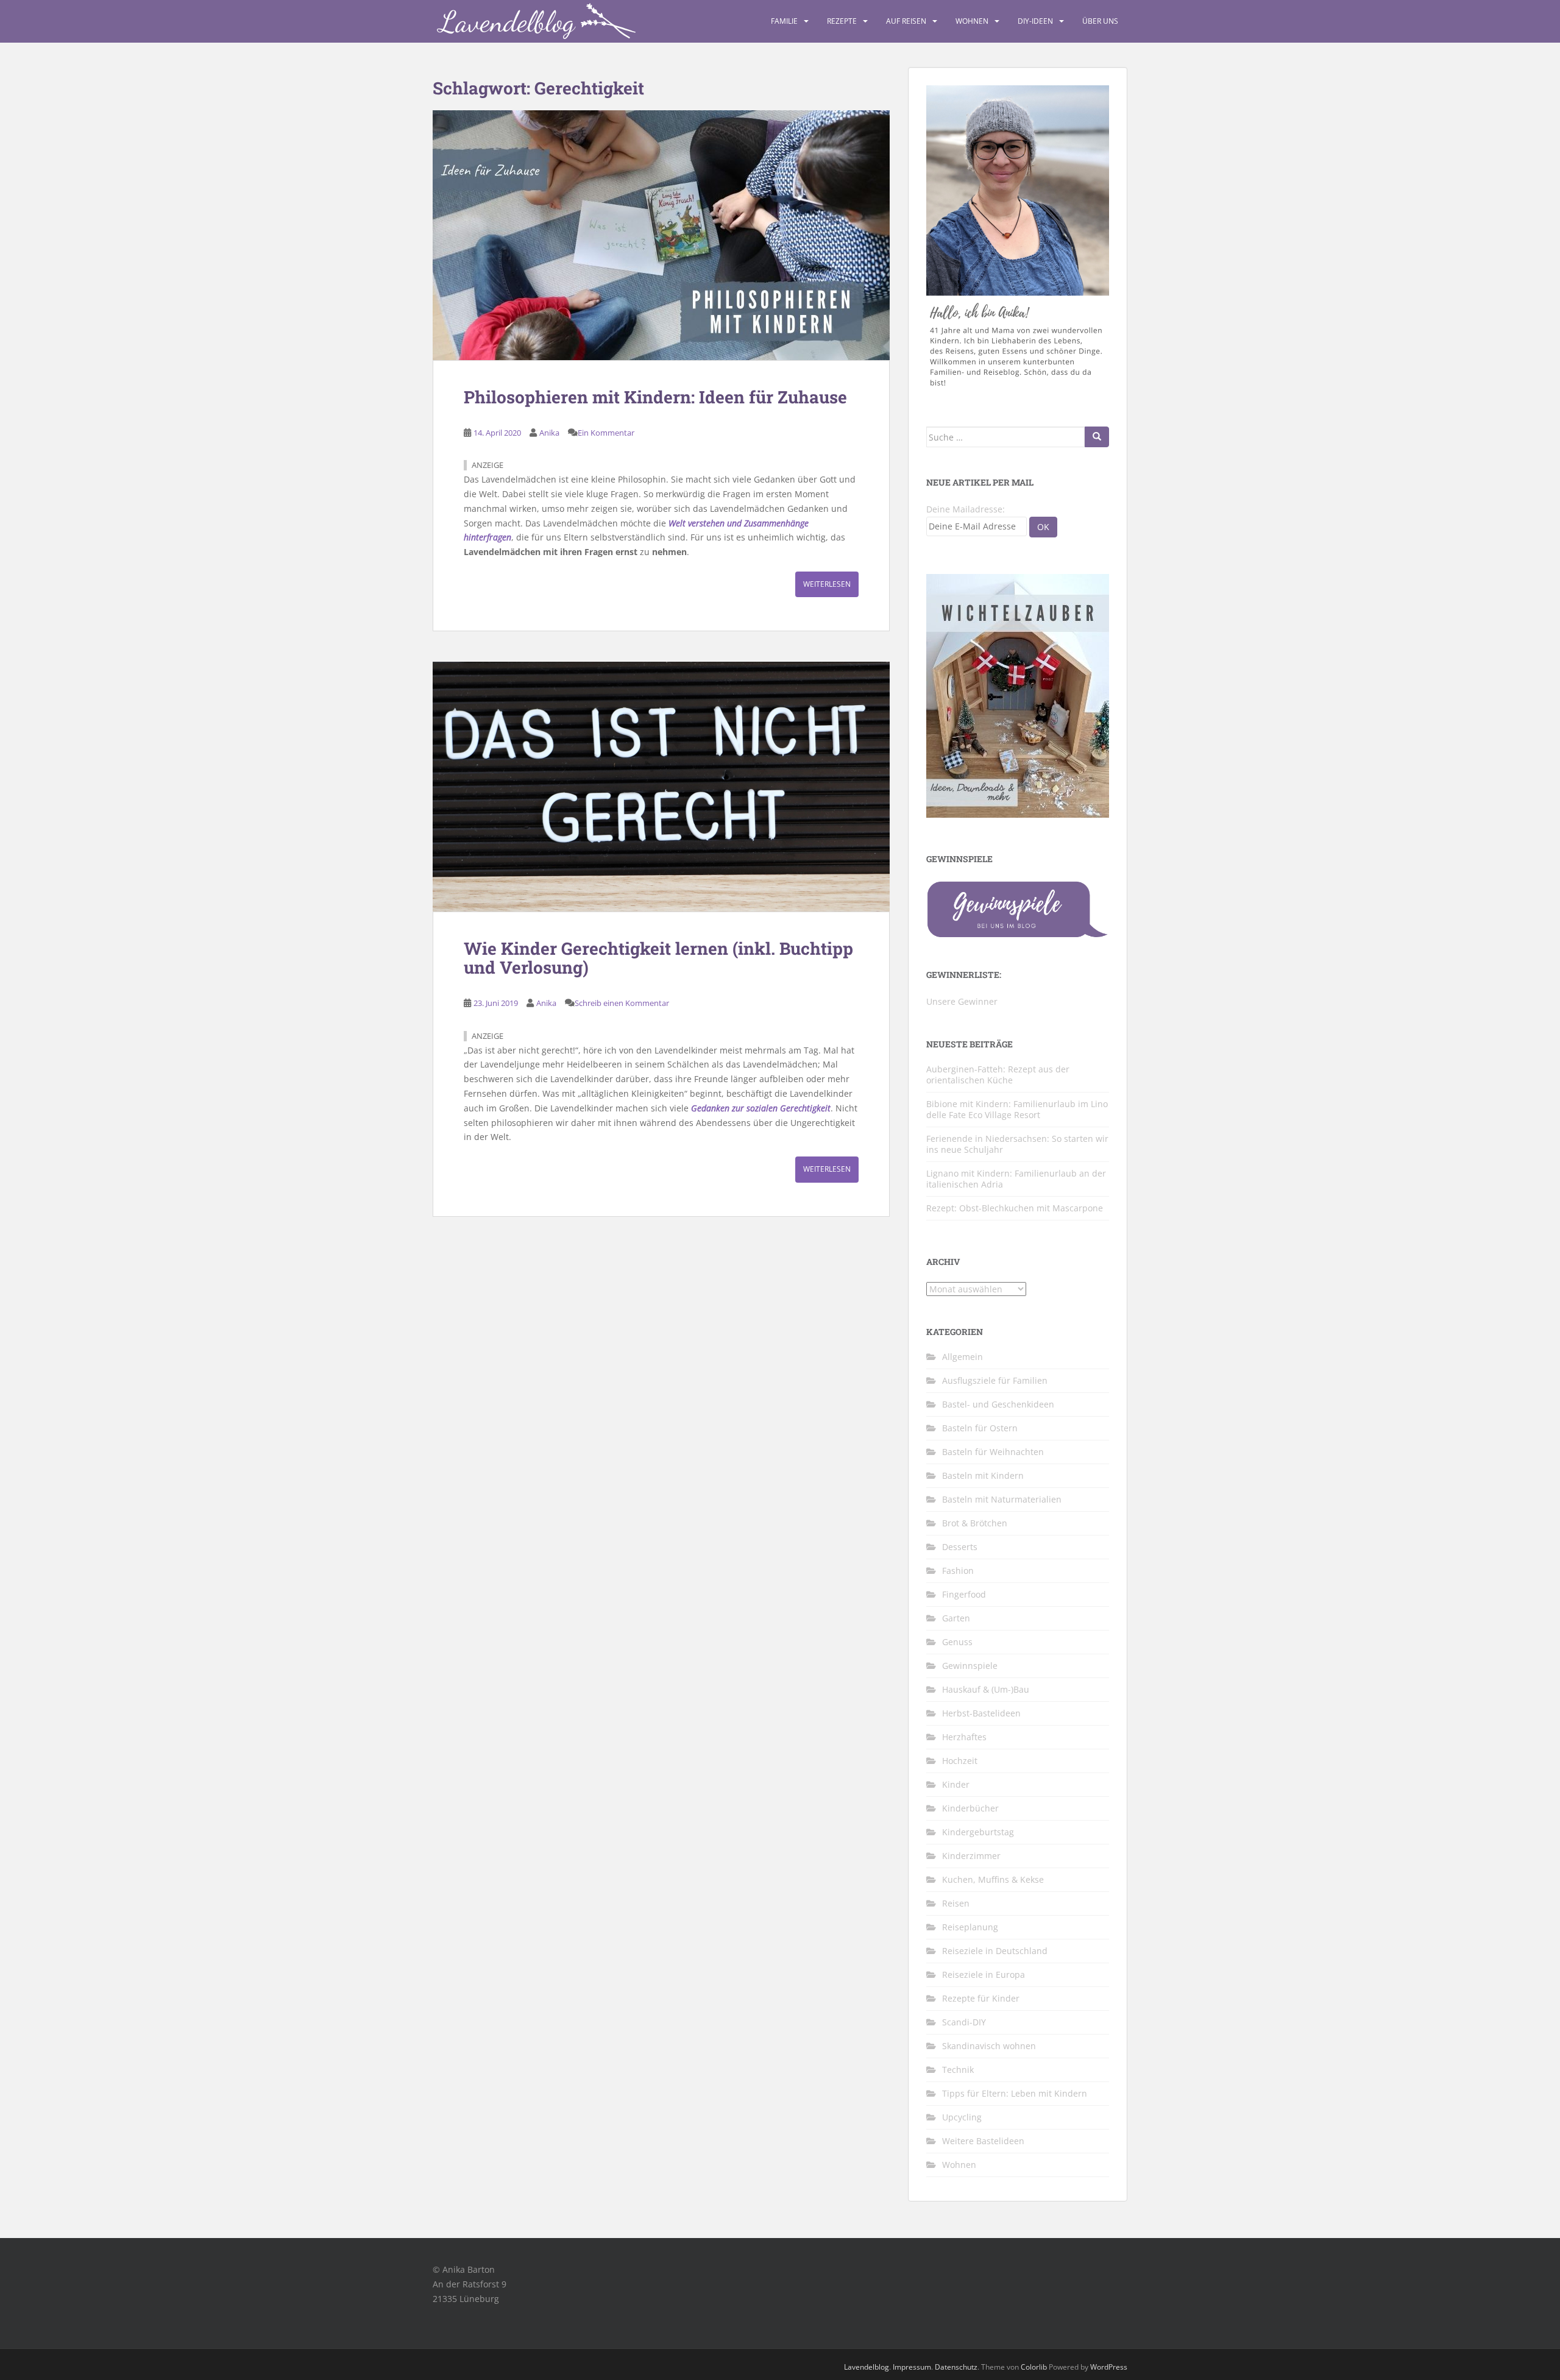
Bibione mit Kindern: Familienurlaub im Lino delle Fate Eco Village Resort (1017, 1109)
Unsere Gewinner (962, 1001)
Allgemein (963, 1357)
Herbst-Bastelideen (981, 1713)
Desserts (960, 1547)
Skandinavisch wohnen (989, 2046)
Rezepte (842, 21)
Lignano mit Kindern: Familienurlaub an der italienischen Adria (1016, 1179)
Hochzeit (960, 1761)
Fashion (958, 1571)
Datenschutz (956, 2367)
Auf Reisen (906, 21)
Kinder (956, 1784)
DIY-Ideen (1035, 21)
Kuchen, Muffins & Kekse (993, 1879)
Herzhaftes (964, 1737)
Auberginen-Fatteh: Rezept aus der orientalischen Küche (998, 1075)
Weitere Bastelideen (983, 2141)
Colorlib (1034, 2367)
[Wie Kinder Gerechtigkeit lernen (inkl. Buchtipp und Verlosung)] (661, 787)
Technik (958, 2070)
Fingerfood (964, 1594)
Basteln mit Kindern (983, 1475)
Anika (549, 433)
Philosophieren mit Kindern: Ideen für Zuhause (655, 397)
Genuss (957, 1642)
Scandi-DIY (964, 2022)
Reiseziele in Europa (984, 1974)
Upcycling (962, 2117)
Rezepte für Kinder (981, 1998)
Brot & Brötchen (975, 1523)
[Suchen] (1097, 437)
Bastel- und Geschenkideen (998, 1404)
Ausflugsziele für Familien (995, 1380)
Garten (956, 1618)
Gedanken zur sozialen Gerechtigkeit (761, 1108)
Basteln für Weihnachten (993, 1452)
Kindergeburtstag (978, 1832)
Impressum (912, 2367)
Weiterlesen (827, 584)
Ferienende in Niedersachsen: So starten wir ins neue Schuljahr (1017, 1144)
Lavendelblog (867, 2367)
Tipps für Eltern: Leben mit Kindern (1015, 2093)
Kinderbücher (970, 1808)
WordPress (1109, 2367)
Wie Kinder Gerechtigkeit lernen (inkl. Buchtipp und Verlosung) (658, 958)
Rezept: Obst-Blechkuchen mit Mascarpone (1015, 1208)
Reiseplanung (970, 1927)
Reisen (956, 1903)
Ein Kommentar (606, 433)
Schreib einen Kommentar (622, 1003)
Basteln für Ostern (980, 1428)
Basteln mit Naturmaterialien (1002, 1499)
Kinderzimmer (971, 1856)
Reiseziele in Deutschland (995, 1951)
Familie (784, 21)
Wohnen (972, 21)
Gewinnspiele (970, 1666)
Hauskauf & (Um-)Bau (986, 1689)
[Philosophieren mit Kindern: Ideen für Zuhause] (661, 235)
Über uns (1100, 21)
